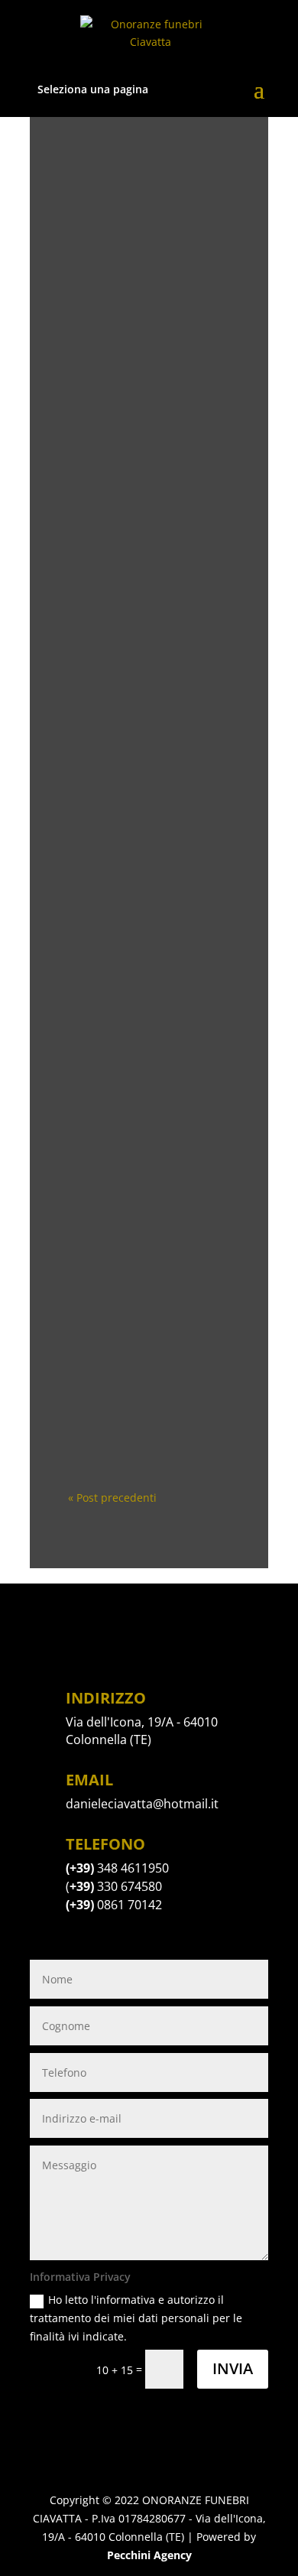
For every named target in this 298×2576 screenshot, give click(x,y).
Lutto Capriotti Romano (149, 1017)
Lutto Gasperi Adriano (149, 612)
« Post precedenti (112, 1498)
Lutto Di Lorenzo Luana (149, 220)
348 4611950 (133, 1868)
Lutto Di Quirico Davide (149, 890)
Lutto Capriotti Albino (149, 1409)
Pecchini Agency (149, 2555)
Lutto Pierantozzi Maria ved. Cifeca (149, 1289)
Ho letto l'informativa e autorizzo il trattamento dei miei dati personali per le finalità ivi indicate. (136, 2318)
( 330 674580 (114, 1886)
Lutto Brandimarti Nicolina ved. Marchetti (149, 770)
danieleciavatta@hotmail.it (142, 1804)
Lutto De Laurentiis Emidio (149, 1144)
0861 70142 (114, 1905)
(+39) (81, 1868)
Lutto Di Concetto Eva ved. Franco (149, 492)
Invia (233, 2368)
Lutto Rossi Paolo (149, 341)
